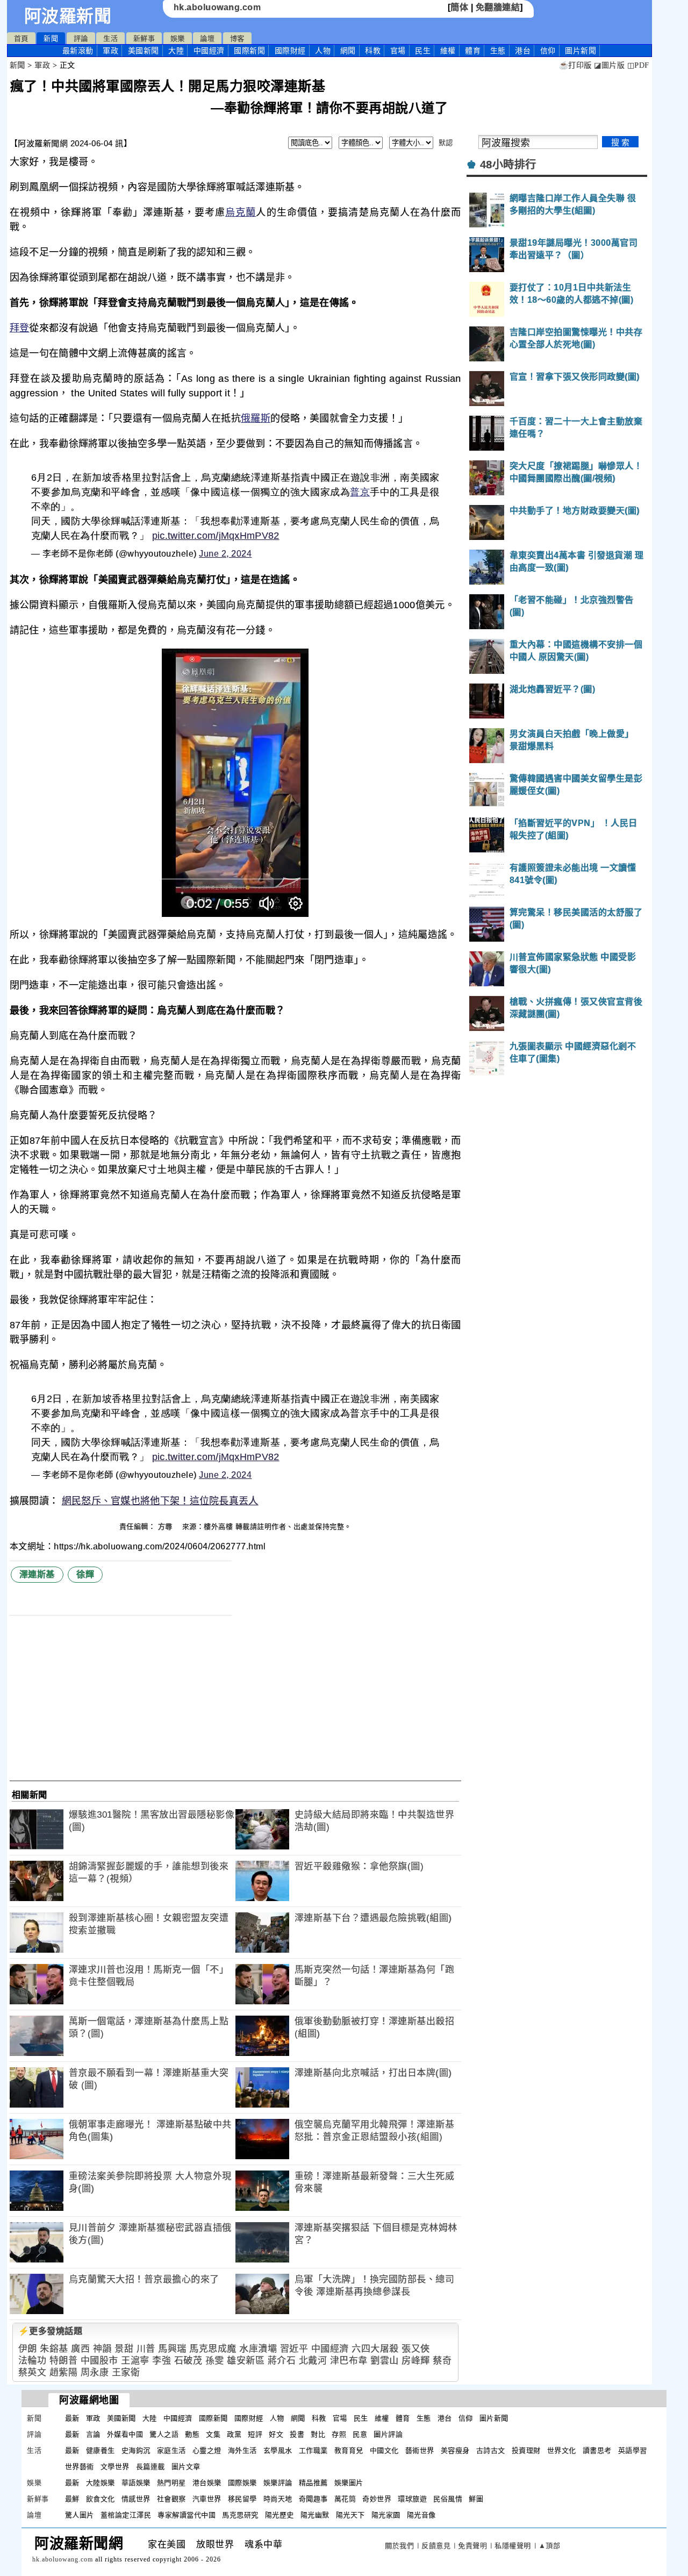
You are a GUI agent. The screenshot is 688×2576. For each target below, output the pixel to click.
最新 (78, 51)
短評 (255, 2434)
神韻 (102, 2349)
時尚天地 (278, 2499)
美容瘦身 (455, 2450)
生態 (498, 51)
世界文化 (562, 2450)
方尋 (167, 1527)
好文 (276, 2434)
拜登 (20, 328)
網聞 (348, 51)
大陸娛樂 (101, 2483)
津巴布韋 (349, 2361)
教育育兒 (349, 2450)
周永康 (95, 2372)
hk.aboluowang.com (217, 7)
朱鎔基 (54, 2349)
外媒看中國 (125, 2434)
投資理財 (526, 2450)
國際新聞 (249, 51)
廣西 (80, 2349)
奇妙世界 (377, 2499)
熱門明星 (171, 2483)
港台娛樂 (207, 2483)
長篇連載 (150, 2467)
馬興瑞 (172, 2349)
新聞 (51, 38)
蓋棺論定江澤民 (126, 2515)
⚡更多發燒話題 (51, 2331)
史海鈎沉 (136, 2450)
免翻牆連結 (498, 7)
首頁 (21, 38)
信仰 (548, 51)
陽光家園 (386, 2515)
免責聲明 (472, 2546)
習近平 (294, 2349)
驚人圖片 (80, 2515)
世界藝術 (80, 2467)
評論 (81, 38)
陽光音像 (421, 2515)
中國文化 (384, 2450)
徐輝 (85, 1574)
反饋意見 (436, 2546)
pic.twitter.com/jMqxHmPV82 (216, 536)
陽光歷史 (279, 2515)
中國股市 (99, 2361)
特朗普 (64, 2361)
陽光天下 (350, 2515)
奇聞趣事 (313, 2499)
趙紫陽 (64, 2372)
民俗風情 (448, 2499)
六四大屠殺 (375, 2349)
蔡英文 (33, 2372)
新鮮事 (144, 38)
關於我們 (399, 2546)
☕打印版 (575, 65)
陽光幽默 (315, 2515)
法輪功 (33, 2361)
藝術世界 (420, 2450)
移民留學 (242, 2499)
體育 (473, 51)
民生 (423, 51)
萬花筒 (345, 2499)
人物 (323, 51)
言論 (93, 2434)
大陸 (176, 51)
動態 (192, 2434)
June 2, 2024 (225, 554)
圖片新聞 (494, 2418)
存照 (339, 2434)
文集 (213, 2434)
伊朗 (28, 2349)
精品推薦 (313, 2483)
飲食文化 (101, 2499)
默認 (446, 143)
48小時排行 (508, 165)
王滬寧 (135, 2361)
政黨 (234, 2434)
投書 (297, 2434)
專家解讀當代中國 (187, 2515)
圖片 (580, 51)
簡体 (459, 7)
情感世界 (136, 2499)
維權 (448, 51)
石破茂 (188, 2361)
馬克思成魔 (213, 2349)
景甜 (124, 2349)
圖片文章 (186, 2467)
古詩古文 (491, 2450)
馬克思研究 (240, 2515)
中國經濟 (209, 51)
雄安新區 (246, 2361)
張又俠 (416, 2349)
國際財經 (290, 51)
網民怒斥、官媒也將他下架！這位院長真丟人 (160, 1501)
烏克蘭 (241, 212)
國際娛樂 (242, 2483)
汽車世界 (207, 2499)
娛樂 (178, 38)
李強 (162, 2361)
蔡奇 (442, 2361)
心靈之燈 (207, 2450)
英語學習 (633, 2450)
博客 (237, 38)
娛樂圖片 (349, 2483)
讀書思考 (597, 2450)
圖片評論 (388, 2434)
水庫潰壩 (258, 2349)
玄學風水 (278, 2450)
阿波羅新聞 (68, 16)
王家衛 (126, 2372)
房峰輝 (416, 2361)
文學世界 (115, 2467)
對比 (318, 2434)
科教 (373, 51)
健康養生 (101, 2450)
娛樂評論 (278, 2483)
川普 (146, 2349)
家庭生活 (171, 2450)
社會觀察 (171, 2499)
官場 (398, 51)
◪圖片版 (609, 65)
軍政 (110, 51)
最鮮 (72, 2499)
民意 (360, 2434)
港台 (523, 51)
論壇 (207, 38)
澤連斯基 (37, 1574)
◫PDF (638, 65)
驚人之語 (164, 2434)
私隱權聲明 (513, 2546)
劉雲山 (385, 2361)
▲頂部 (550, 2546)
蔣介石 (282, 2361)
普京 (360, 492)
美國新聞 (144, 51)
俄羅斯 (256, 418)
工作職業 (313, 2450)
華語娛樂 (136, 2483)
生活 (110, 38)
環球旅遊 (412, 2499)
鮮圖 (476, 2499)
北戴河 (313, 2361)
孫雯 (215, 2361)
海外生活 (242, 2450)
